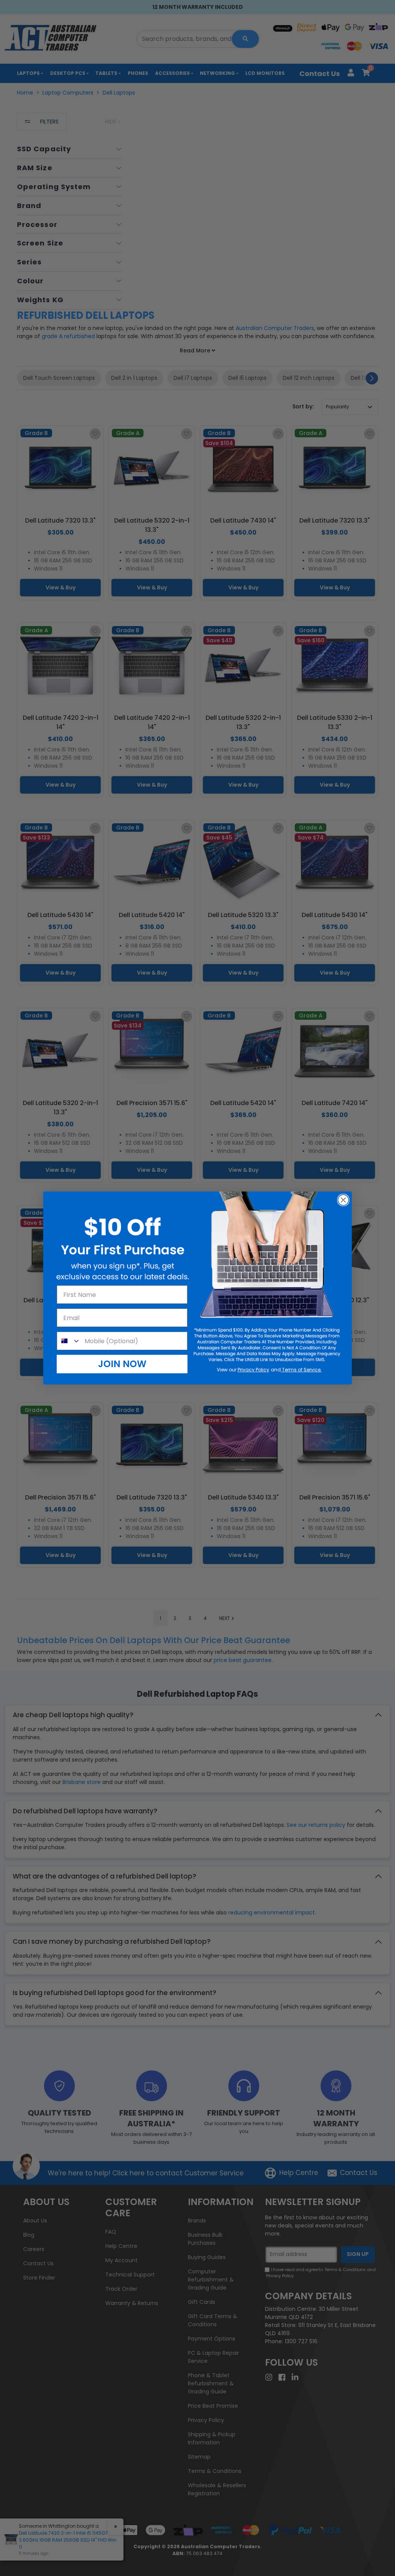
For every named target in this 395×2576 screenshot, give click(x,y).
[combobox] (69, 1341)
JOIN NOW (122, 1364)
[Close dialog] (343, 1200)
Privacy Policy (253, 1370)
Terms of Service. (301, 1370)
